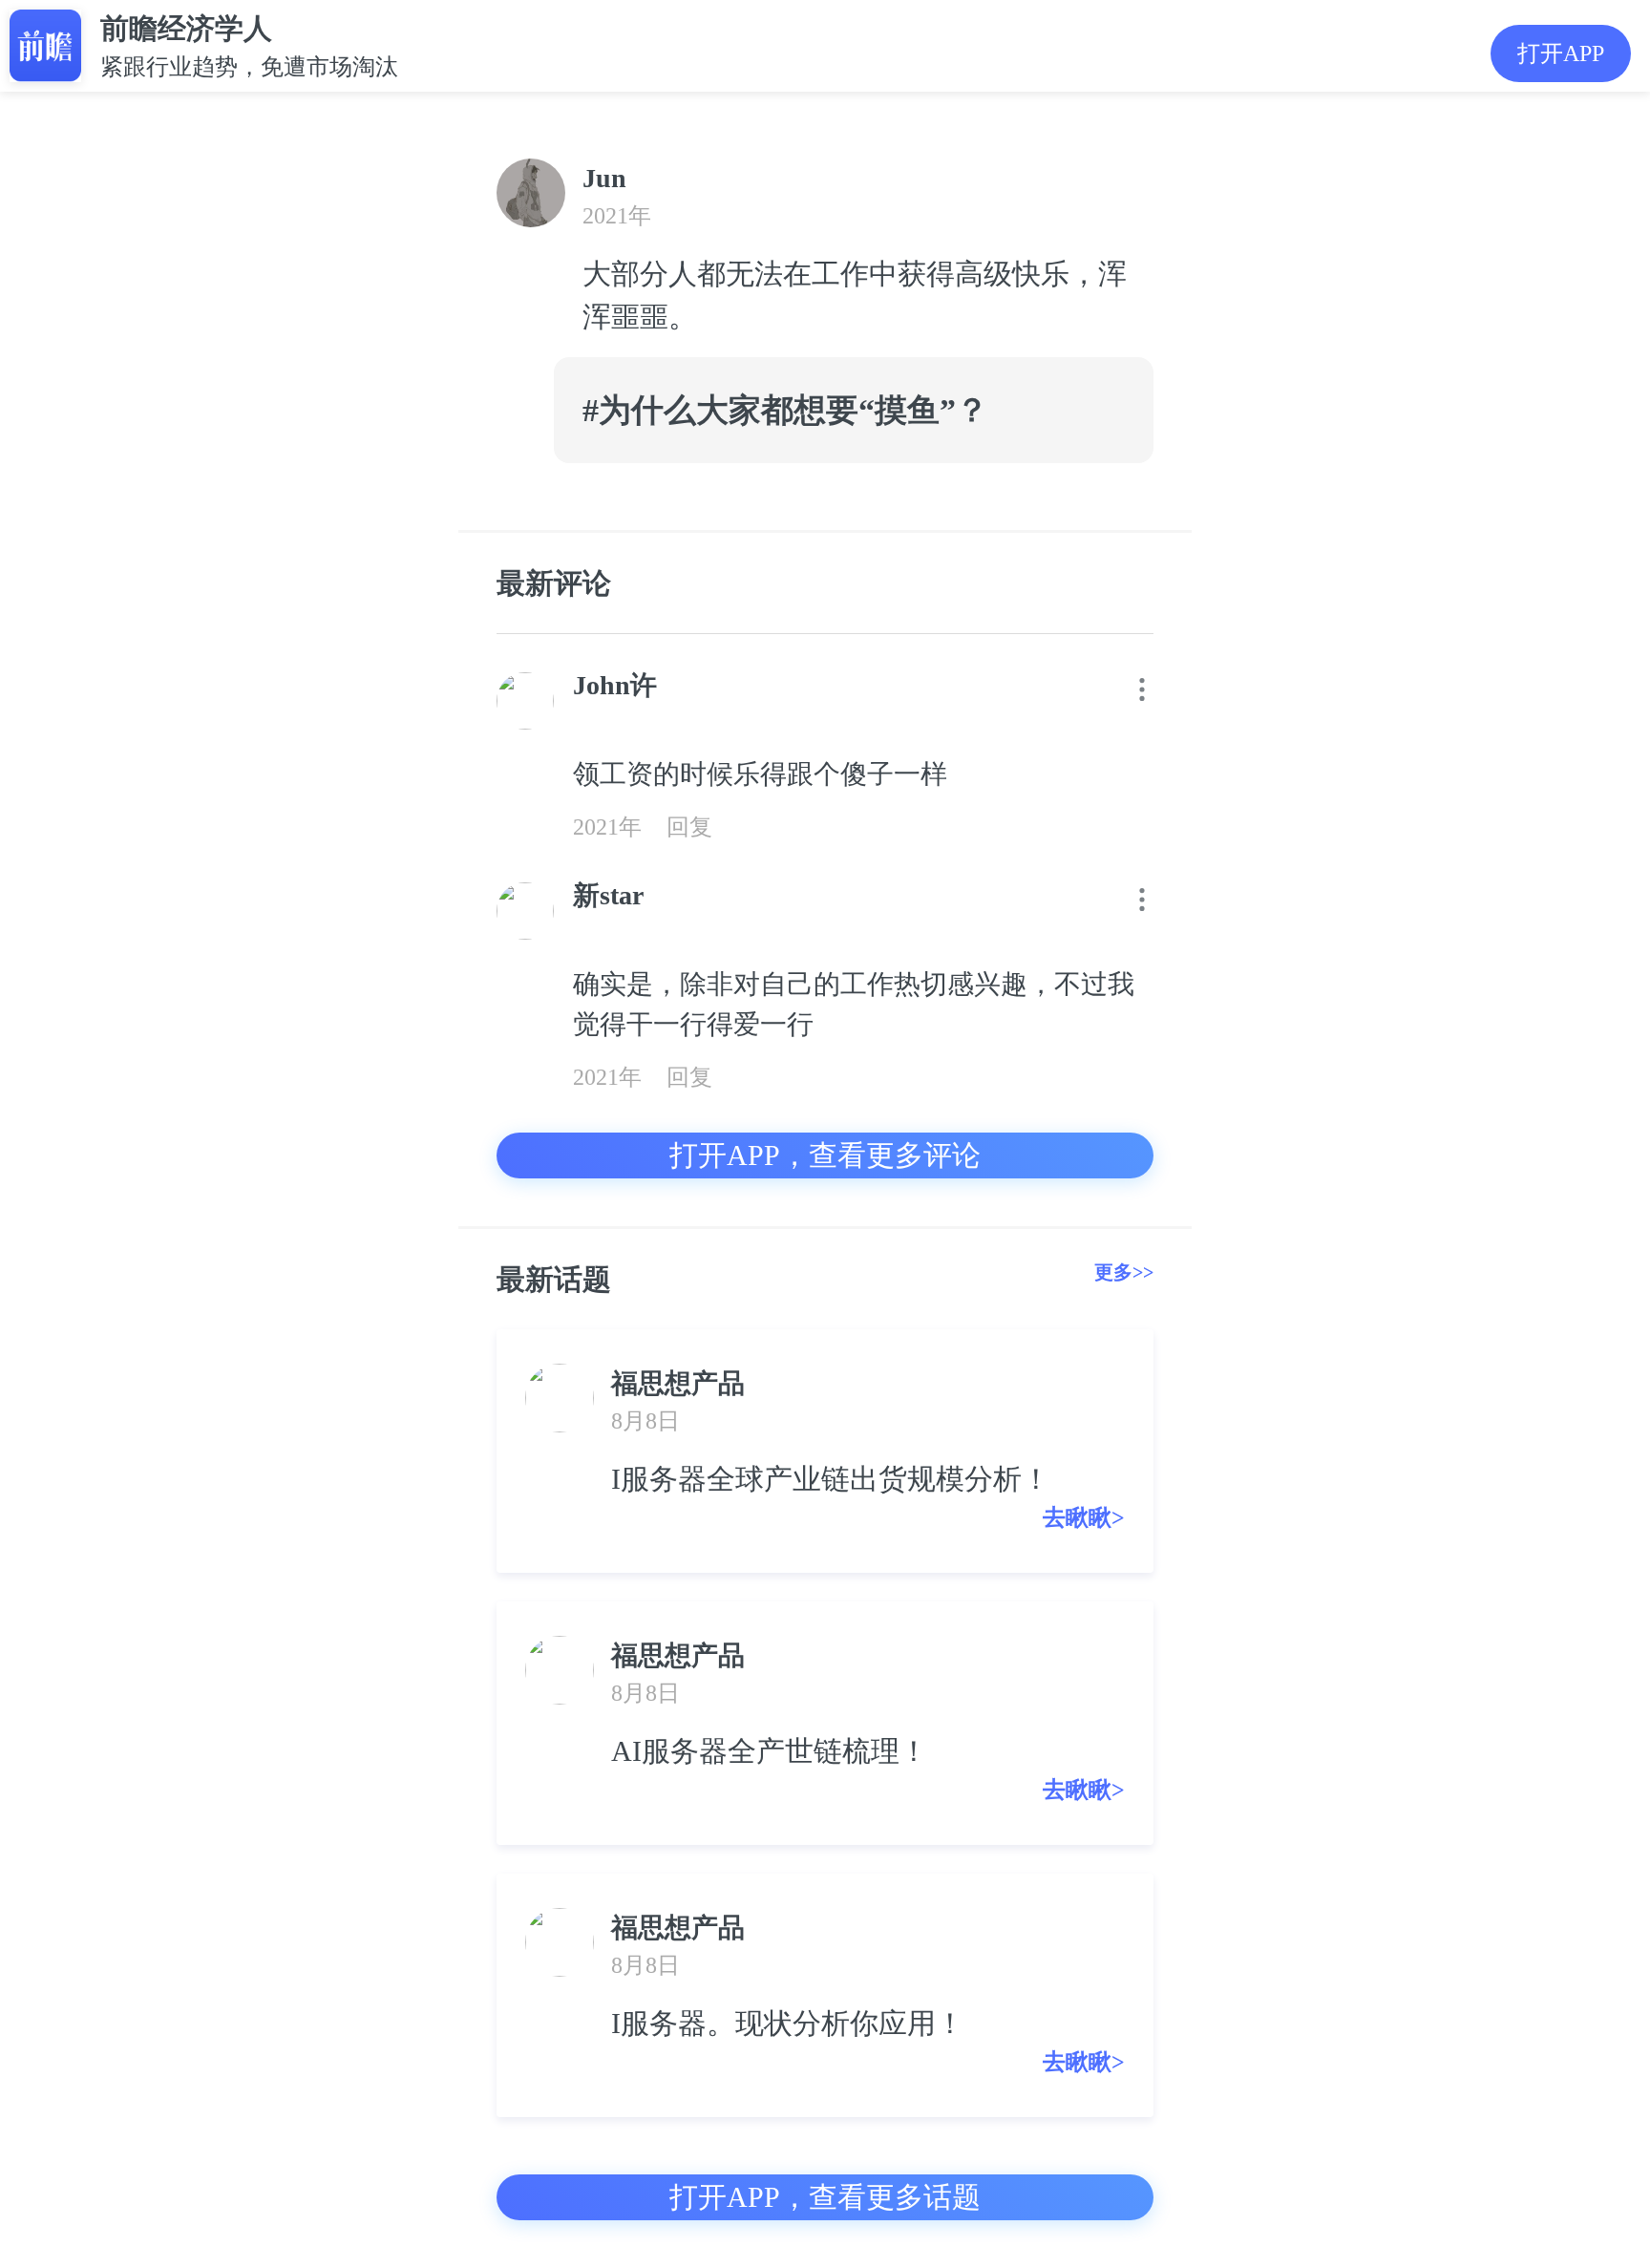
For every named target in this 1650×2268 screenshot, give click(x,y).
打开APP (1561, 53)
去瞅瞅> (1084, 1517)
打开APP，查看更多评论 (825, 1155)
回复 (689, 827)
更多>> (1124, 1272)
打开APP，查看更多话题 (825, 2197)
